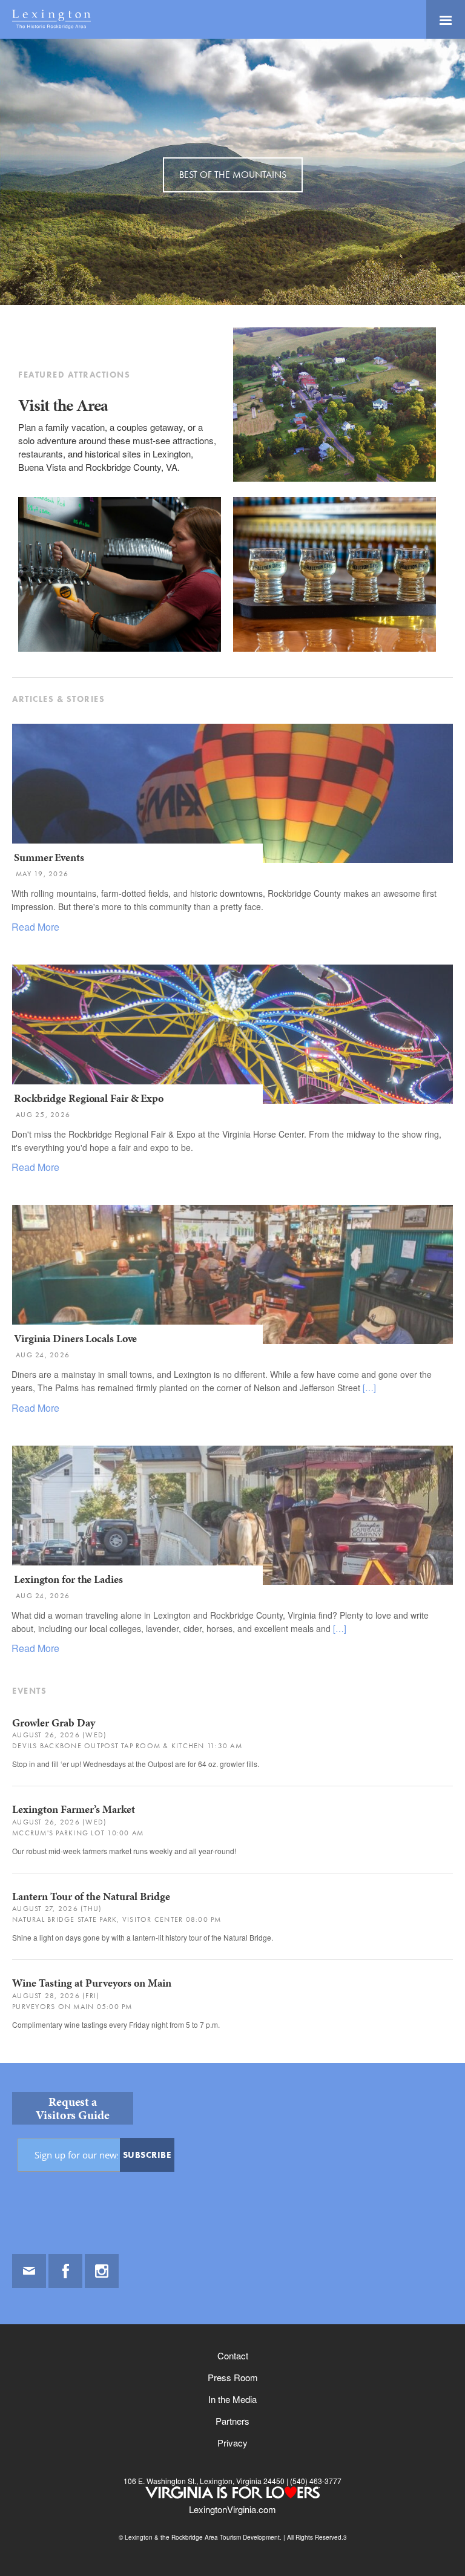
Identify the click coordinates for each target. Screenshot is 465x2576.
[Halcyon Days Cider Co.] (339, 648)
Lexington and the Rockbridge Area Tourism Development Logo (51, 19)
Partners (232, 2421)
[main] (232, 1051)
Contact (233, 2355)
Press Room (233, 2377)
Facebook (65, 2271)
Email (29, 2271)
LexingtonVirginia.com (232, 2509)
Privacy (232, 2443)
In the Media (232, 2399)
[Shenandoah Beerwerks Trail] (124, 648)
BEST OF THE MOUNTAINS (233, 175)
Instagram (102, 2271)
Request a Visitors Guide (73, 2108)
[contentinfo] (232, 2319)
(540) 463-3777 (315, 2481)
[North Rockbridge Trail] (339, 478)
